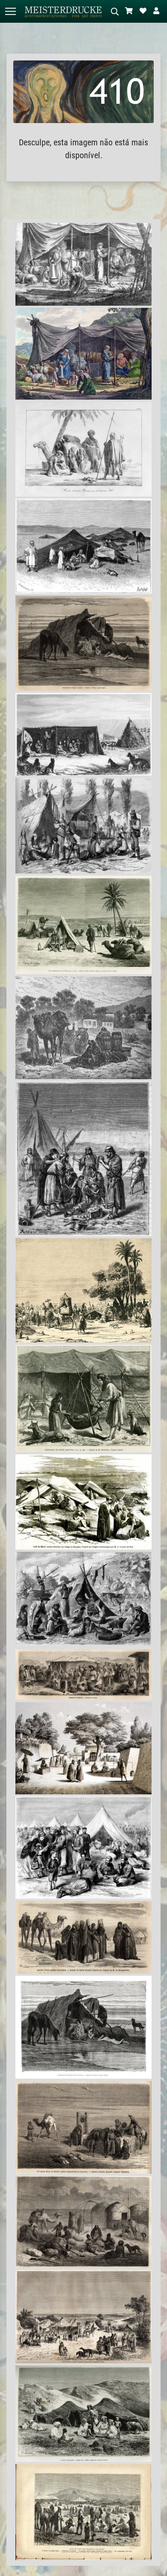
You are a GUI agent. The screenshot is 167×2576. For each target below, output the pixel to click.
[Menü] (10, 11)
